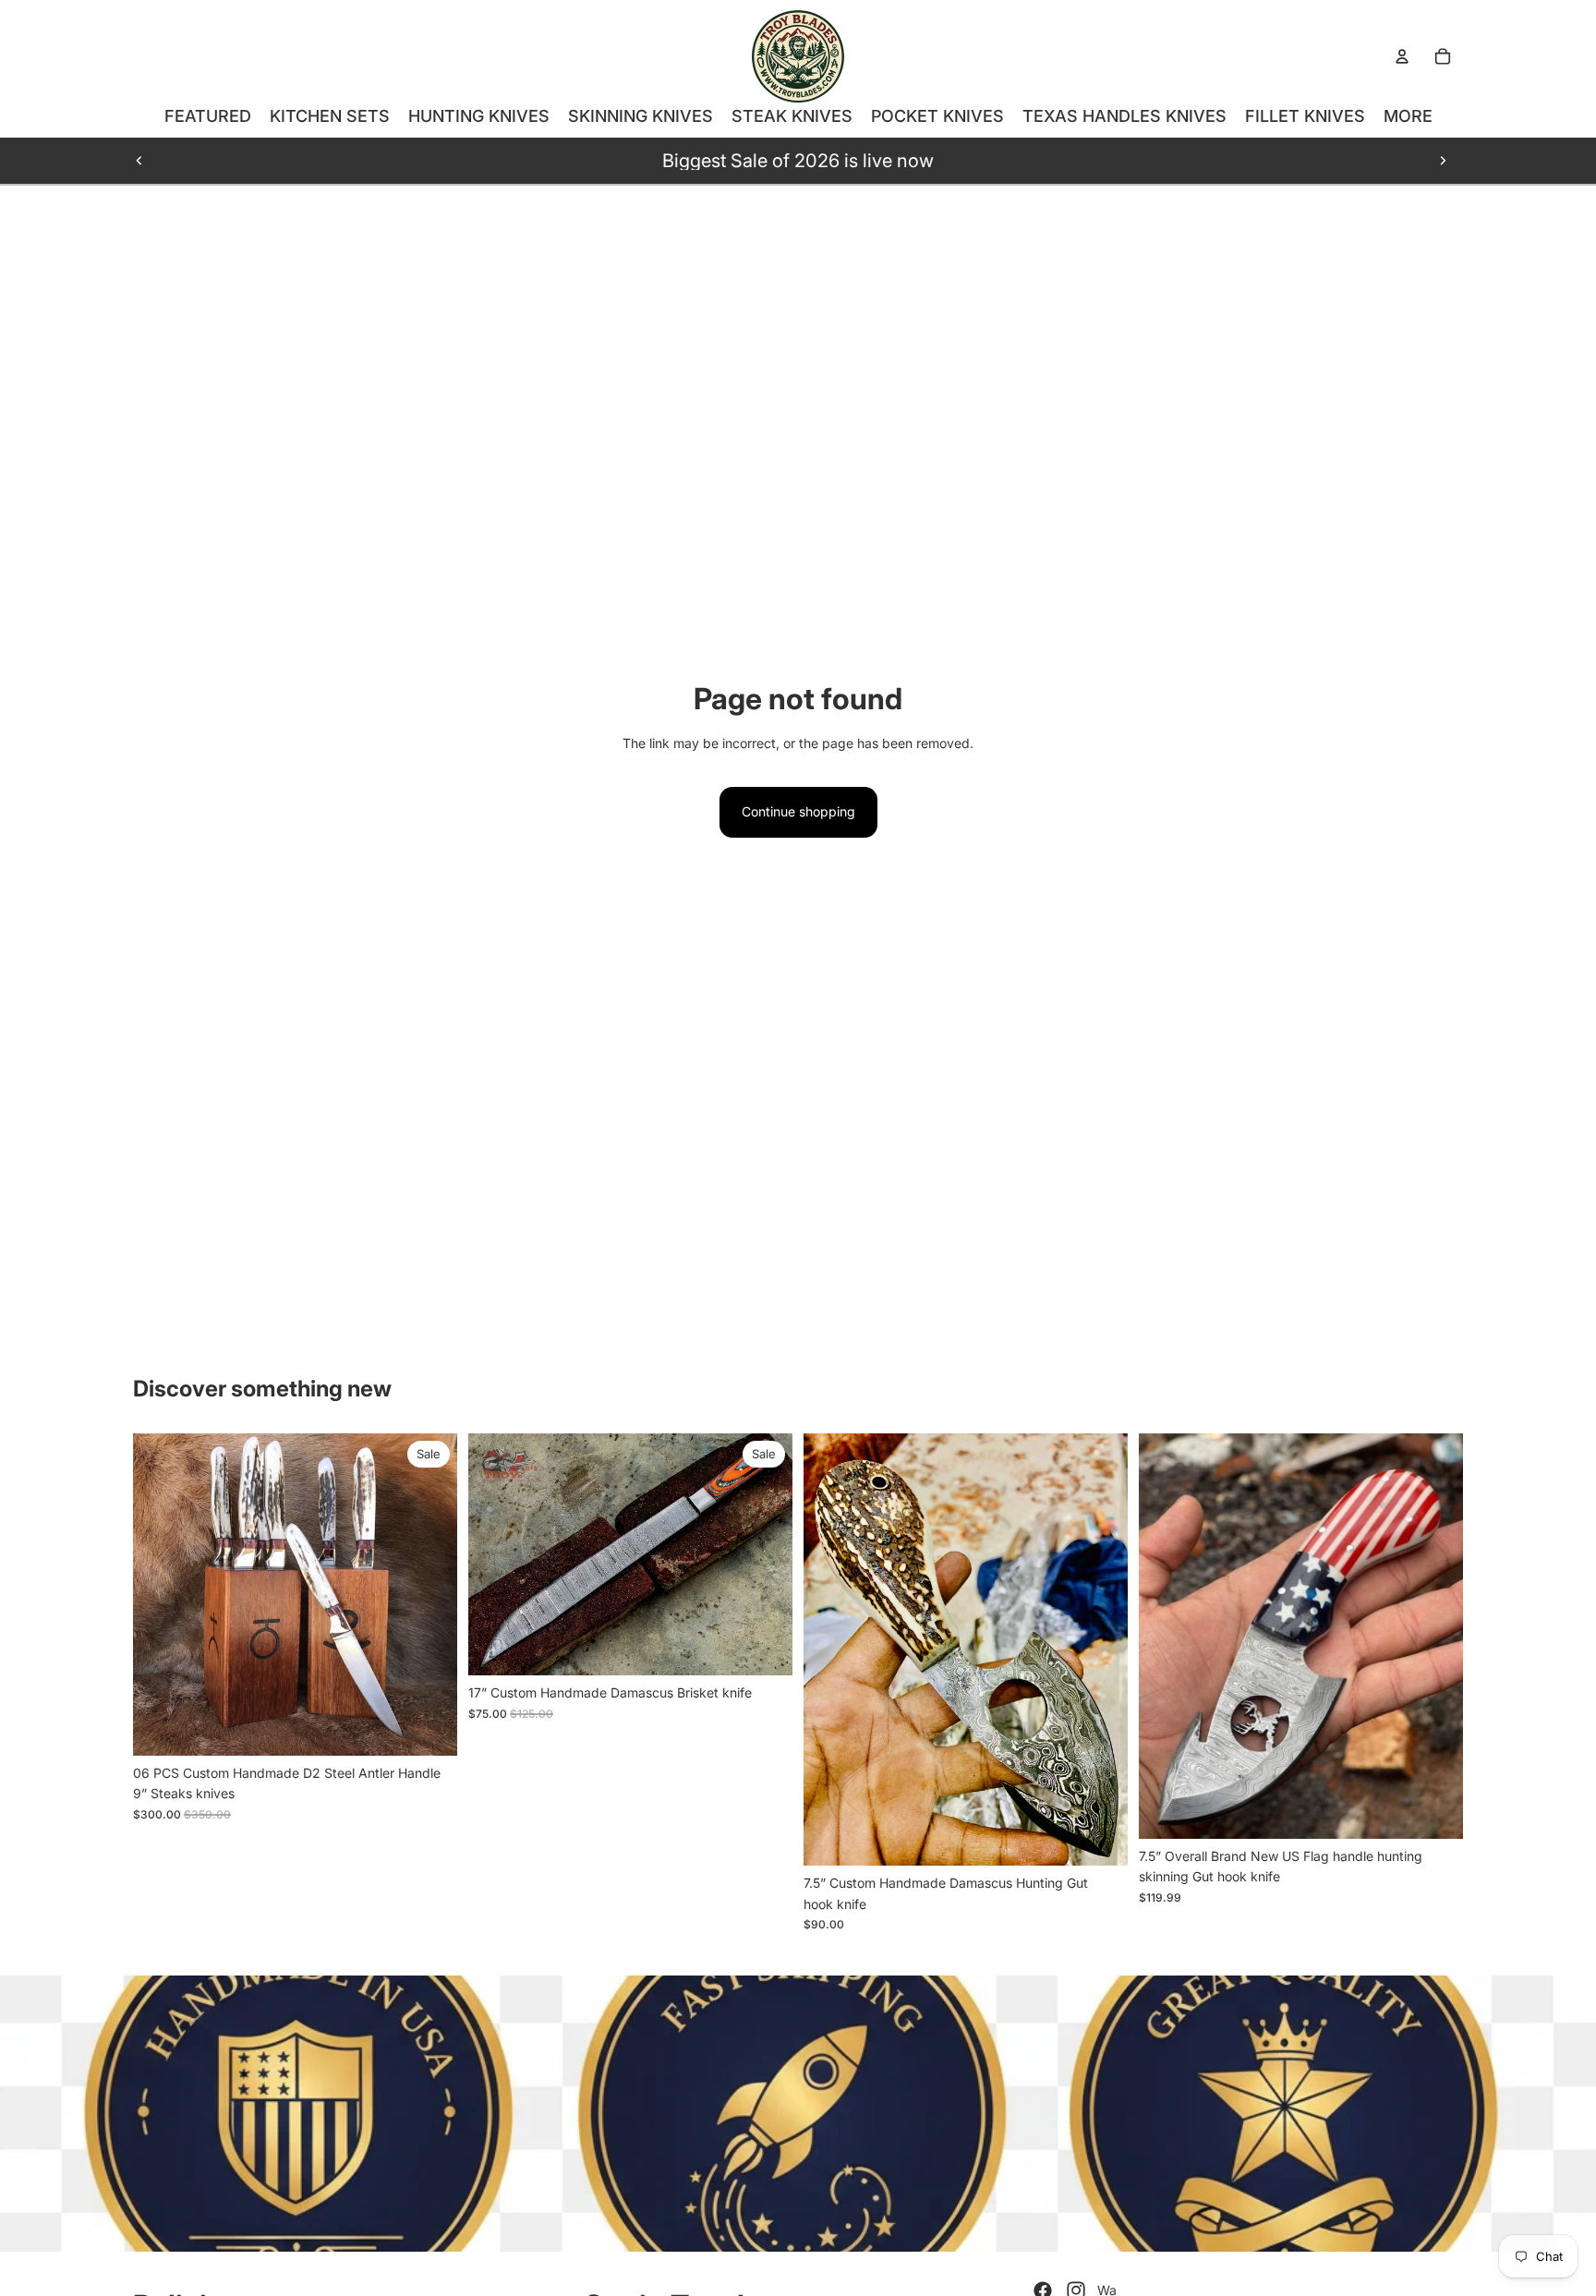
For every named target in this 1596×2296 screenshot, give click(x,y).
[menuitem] (1408, 116)
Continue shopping (798, 811)
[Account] (1402, 56)
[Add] (764, 1647)
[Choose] (429, 1727)
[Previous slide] (139, 161)
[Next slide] (1443, 161)
